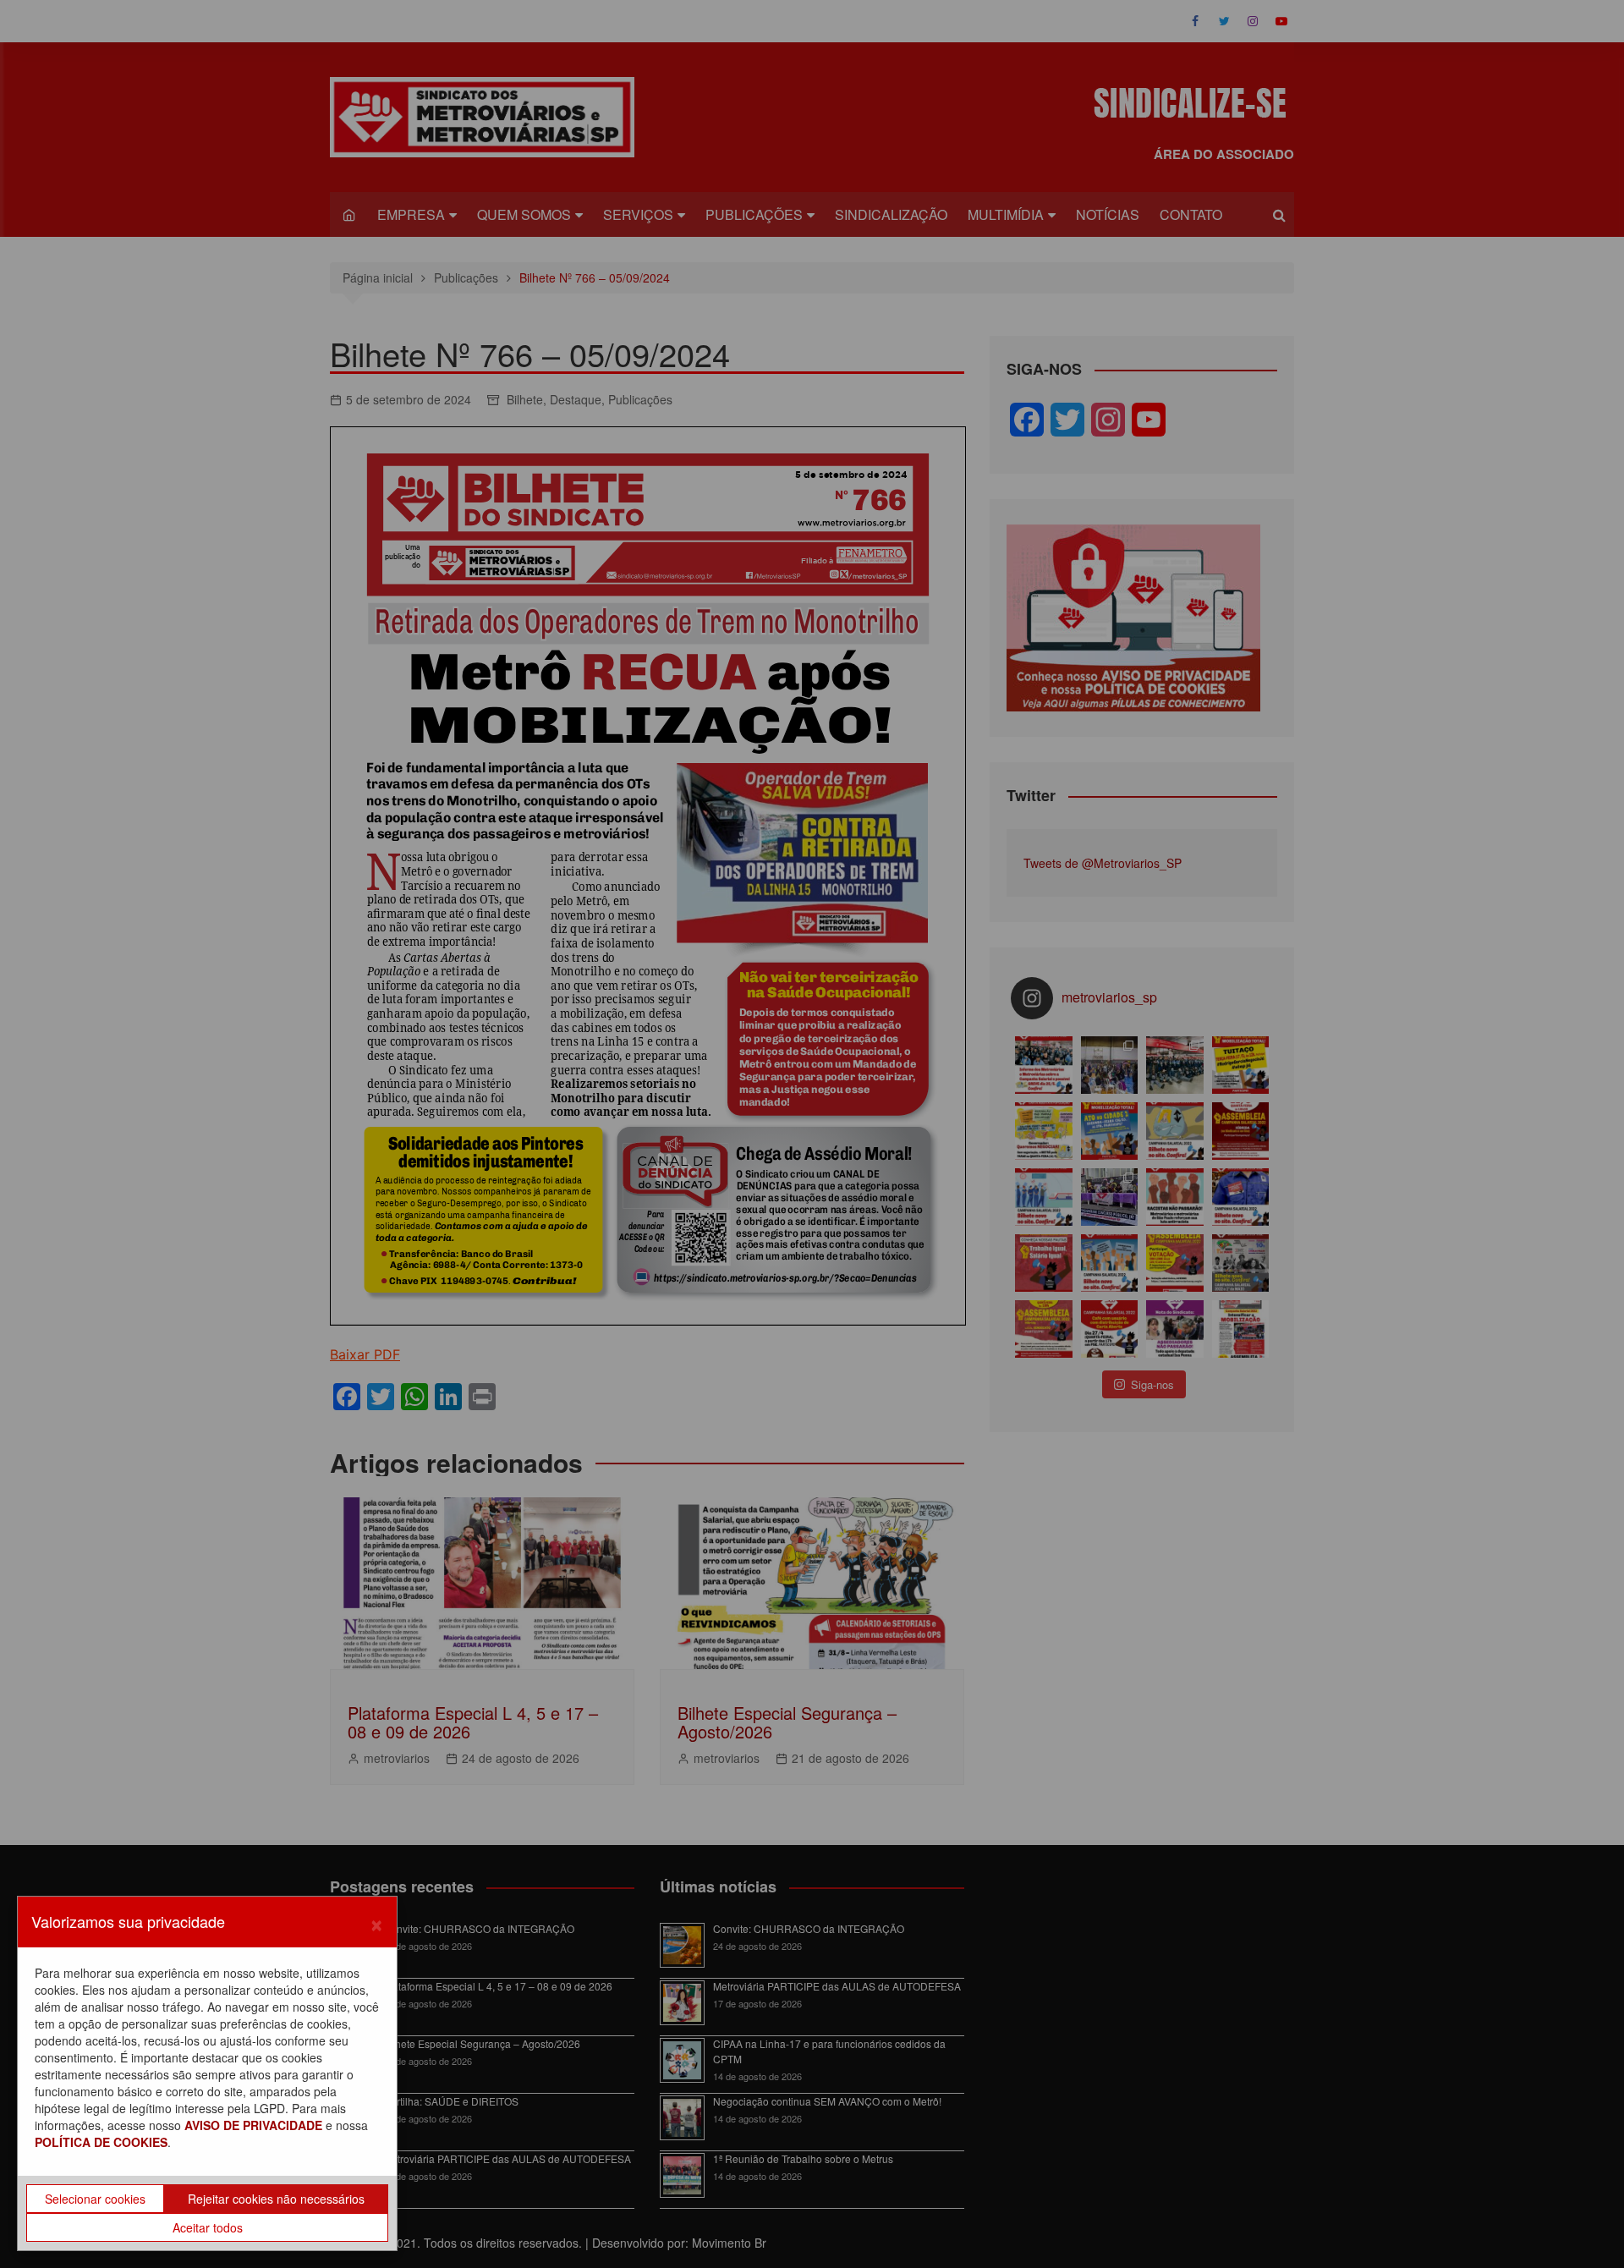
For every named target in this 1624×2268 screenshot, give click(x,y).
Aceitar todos (208, 2227)
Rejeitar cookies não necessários (276, 2199)
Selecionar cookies (95, 2199)
